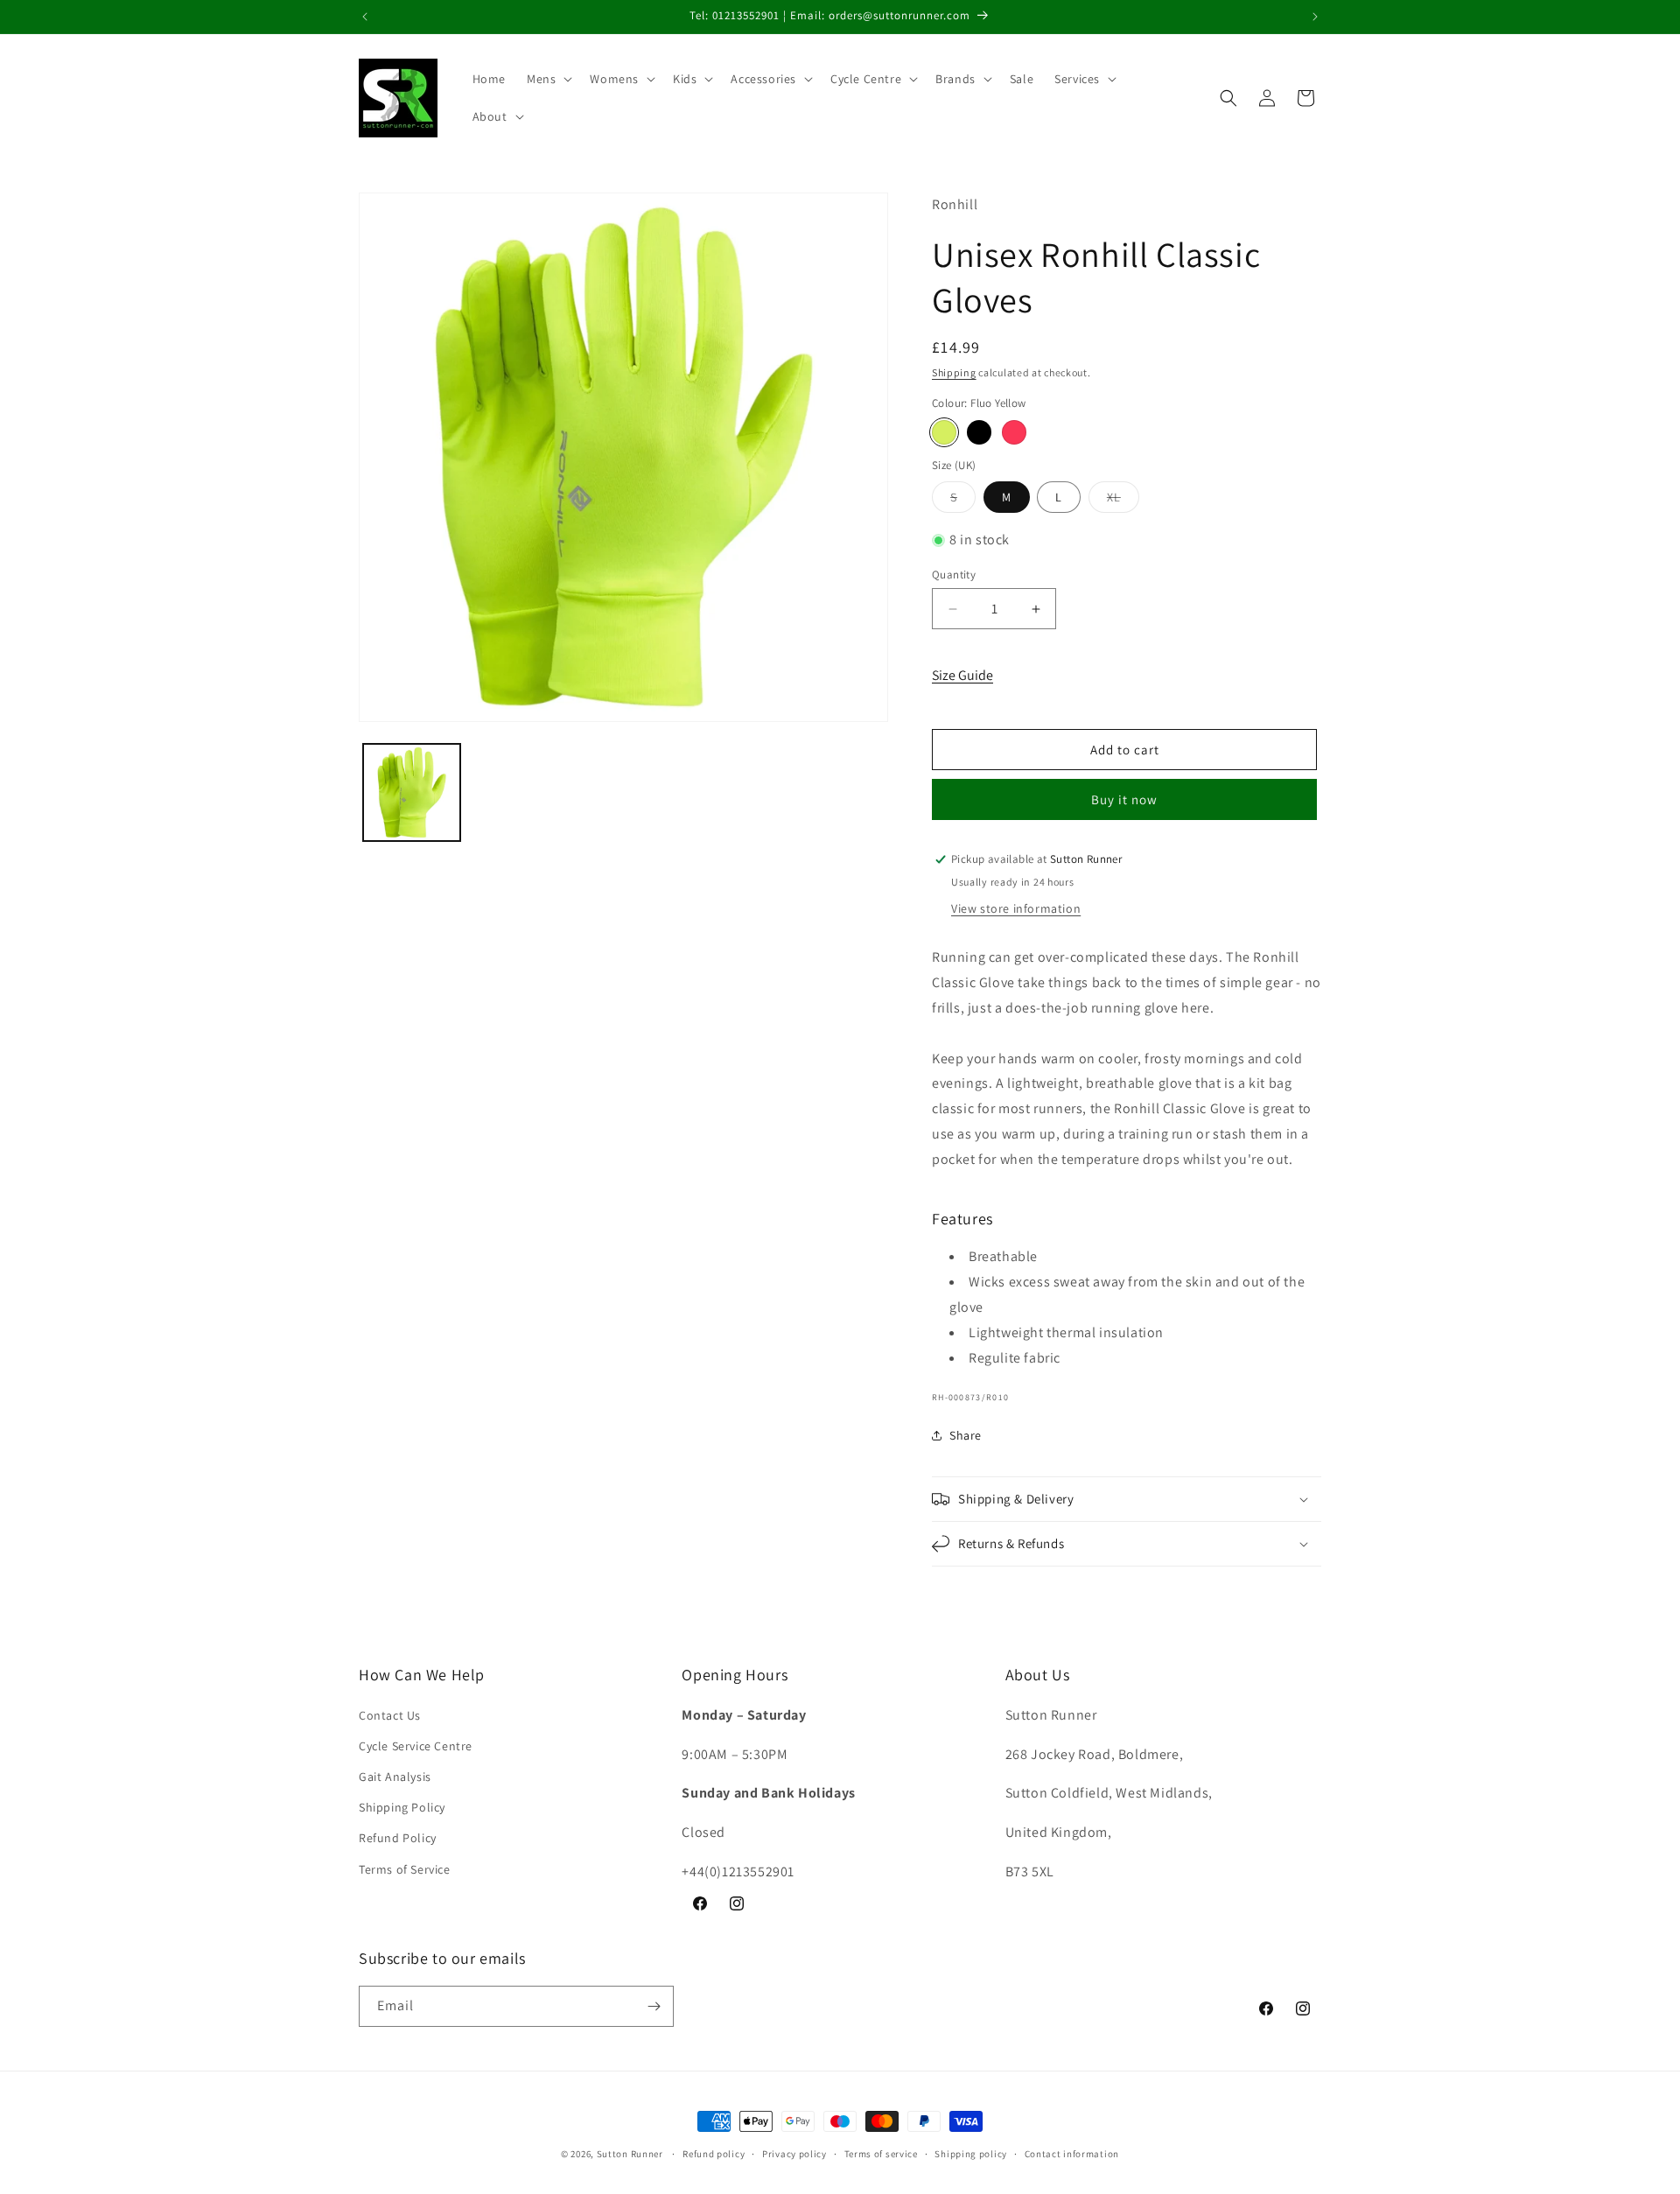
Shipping (954, 372)
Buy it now (1124, 799)
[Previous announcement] (365, 17)
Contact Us (390, 1715)
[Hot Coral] (1014, 432)
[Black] (979, 432)
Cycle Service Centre (416, 1746)
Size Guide (962, 675)
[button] (548, 79)
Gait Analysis (395, 1777)
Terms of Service (405, 1869)
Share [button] (966, 1435)
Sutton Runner (630, 2154)
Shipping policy (971, 2154)
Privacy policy (794, 2154)
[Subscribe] (654, 2006)
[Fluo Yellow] (944, 432)
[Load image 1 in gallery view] (412, 792)
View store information (1016, 908)
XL (1123, 501)
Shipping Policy (402, 1807)
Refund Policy (398, 1838)
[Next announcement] (1315, 17)
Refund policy (714, 2154)
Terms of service (881, 2154)
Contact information (1072, 2154)
